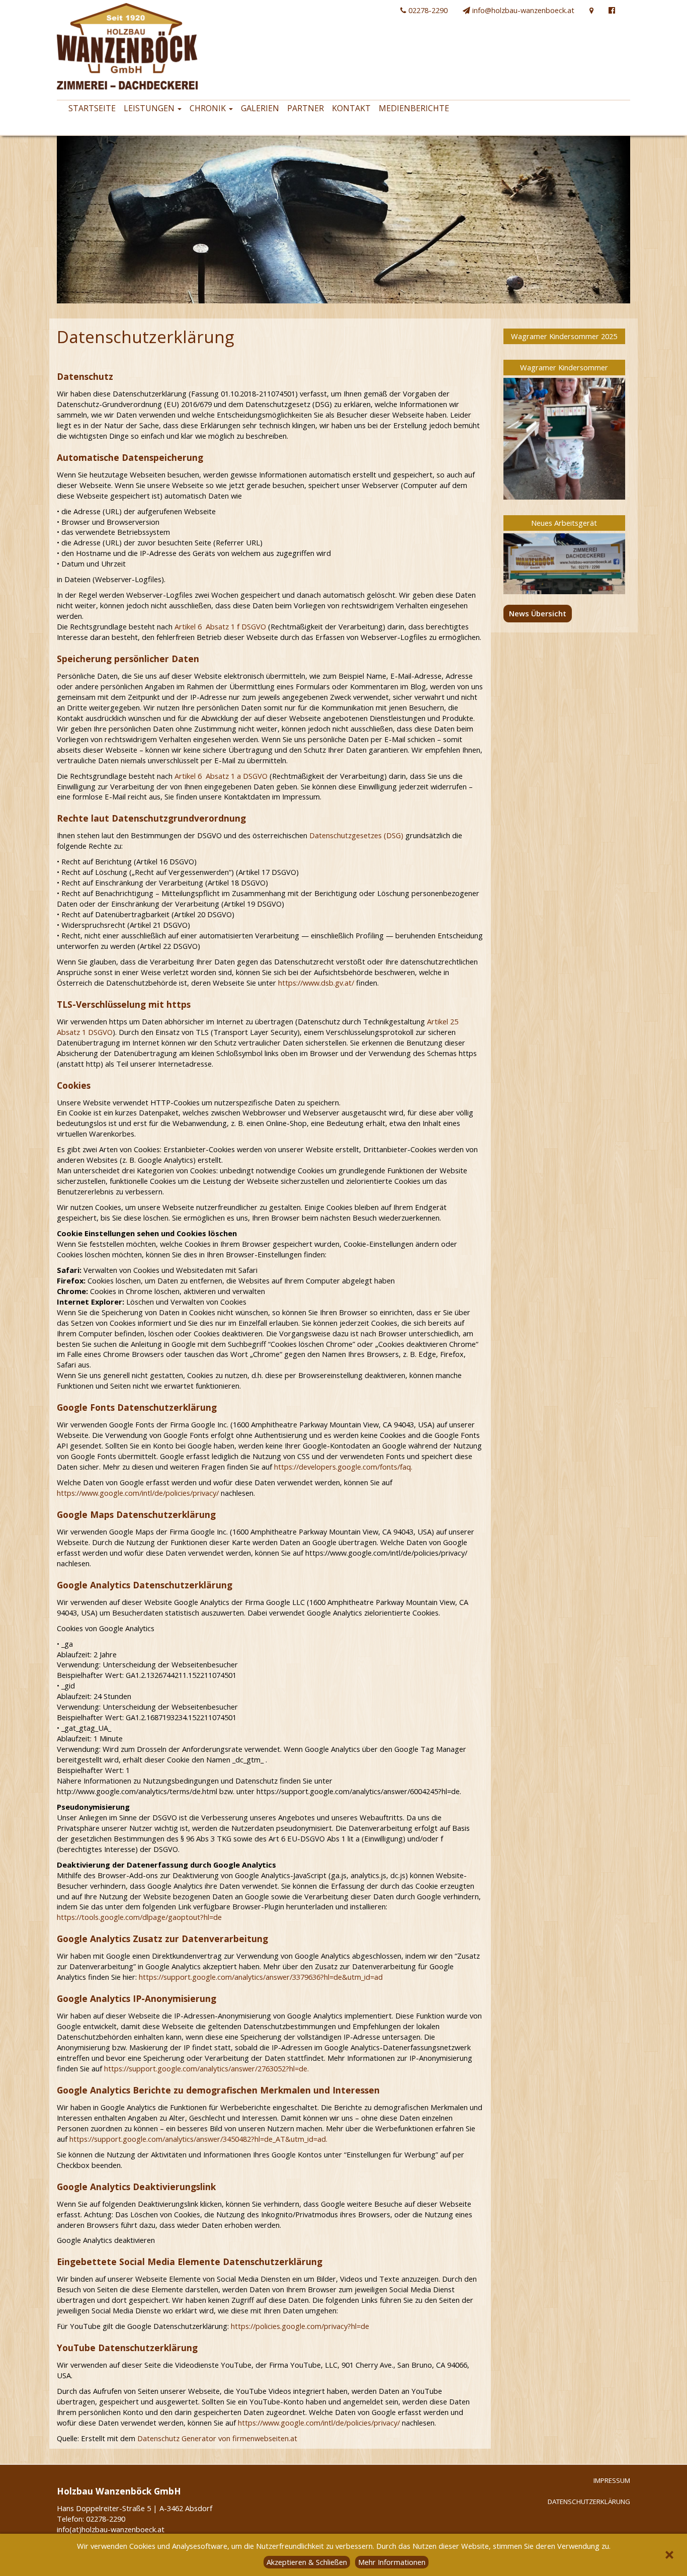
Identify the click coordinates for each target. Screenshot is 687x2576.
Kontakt (351, 108)
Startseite (92, 108)
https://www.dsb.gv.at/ (316, 983)
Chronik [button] (209, 108)
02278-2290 (427, 10)
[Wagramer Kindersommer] (565, 439)
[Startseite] (123, 46)
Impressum (612, 2480)
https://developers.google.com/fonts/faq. (343, 1467)
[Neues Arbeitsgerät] (565, 564)
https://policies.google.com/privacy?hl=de (300, 2326)
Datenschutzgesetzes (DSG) (356, 835)
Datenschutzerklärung (589, 2502)
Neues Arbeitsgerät (564, 523)
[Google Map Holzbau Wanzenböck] (591, 10)
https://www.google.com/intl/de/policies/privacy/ (138, 1493)
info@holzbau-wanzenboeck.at (522, 10)
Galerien (260, 108)
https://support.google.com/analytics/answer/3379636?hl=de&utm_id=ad (261, 1977)
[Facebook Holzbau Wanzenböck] (612, 10)
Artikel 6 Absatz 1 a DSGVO (221, 776)
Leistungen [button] (150, 108)
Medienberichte (414, 108)
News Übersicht (538, 613)
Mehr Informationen (392, 2562)
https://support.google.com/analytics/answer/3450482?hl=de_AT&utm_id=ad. (198, 2139)
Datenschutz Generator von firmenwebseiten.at (217, 2438)
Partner (306, 108)
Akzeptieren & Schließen (307, 2562)
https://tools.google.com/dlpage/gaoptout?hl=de (139, 1917)
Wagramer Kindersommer (564, 367)
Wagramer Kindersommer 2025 (564, 336)
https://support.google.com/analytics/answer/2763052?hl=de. (206, 2068)
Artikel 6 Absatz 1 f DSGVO (220, 626)
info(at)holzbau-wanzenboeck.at (111, 2529)
